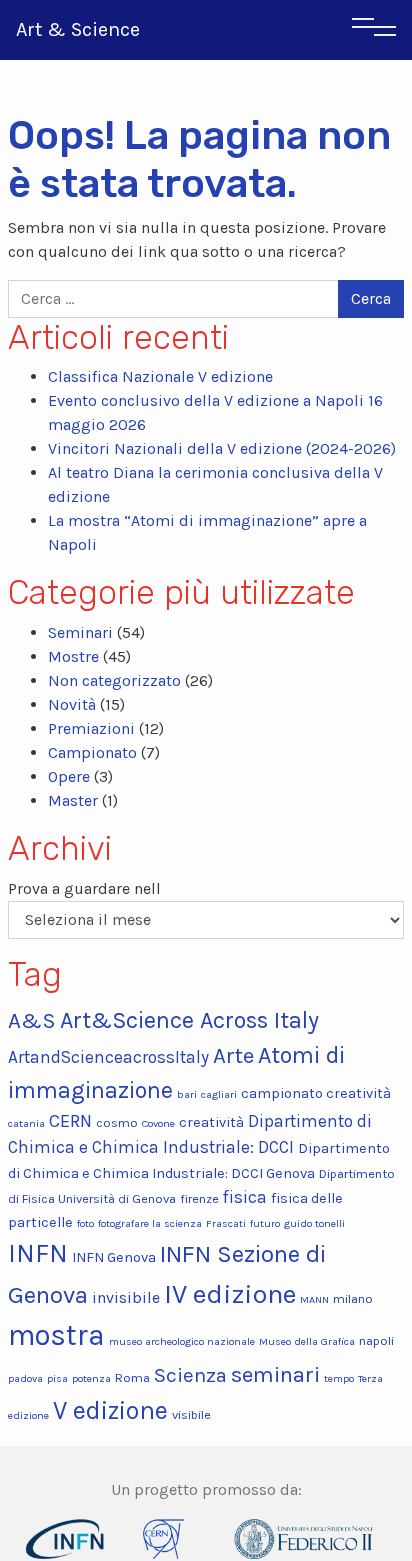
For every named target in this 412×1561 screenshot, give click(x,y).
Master (73, 800)
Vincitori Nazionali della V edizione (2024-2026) (222, 448)
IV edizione (230, 1294)
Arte (233, 1055)
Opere (69, 776)
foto (85, 1223)
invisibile (126, 1297)
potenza (91, 1378)
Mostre (73, 656)
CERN (70, 1121)
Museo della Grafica (307, 1341)
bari (187, 1094)
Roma (132, 1377)
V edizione (110, 1410)
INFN (38, 1253)
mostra (56, 1335)
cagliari (219, 1094)
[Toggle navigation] (374, 30)
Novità (72, 704)
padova (25, 1378)
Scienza (190, 1375)
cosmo (117, 1122)
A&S (32, 1020)
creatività (211, 1122)
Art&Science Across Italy (189, 1020)
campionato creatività (316, 1093)
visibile (191, 1414)
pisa (57, 1378)
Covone (158, 1123)
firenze (199, 1198)
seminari (275, 1374)
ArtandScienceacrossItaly (108, 1057)
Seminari (80, 632)
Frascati (226, 1223)
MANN (314, 1299)
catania (26, 1123)
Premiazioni (91, 728)
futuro (265, 1223)
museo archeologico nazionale (182, 1341)
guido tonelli (314, 1223)
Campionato (92, 752)
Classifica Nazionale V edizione (160, 376)
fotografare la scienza (150, 1223)
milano (353, 1298)
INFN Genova (114, 1257)
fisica (245, 1197)
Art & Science (78, 29)
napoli (376, 1340)
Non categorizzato (114, 680)
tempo (339, 1378)
